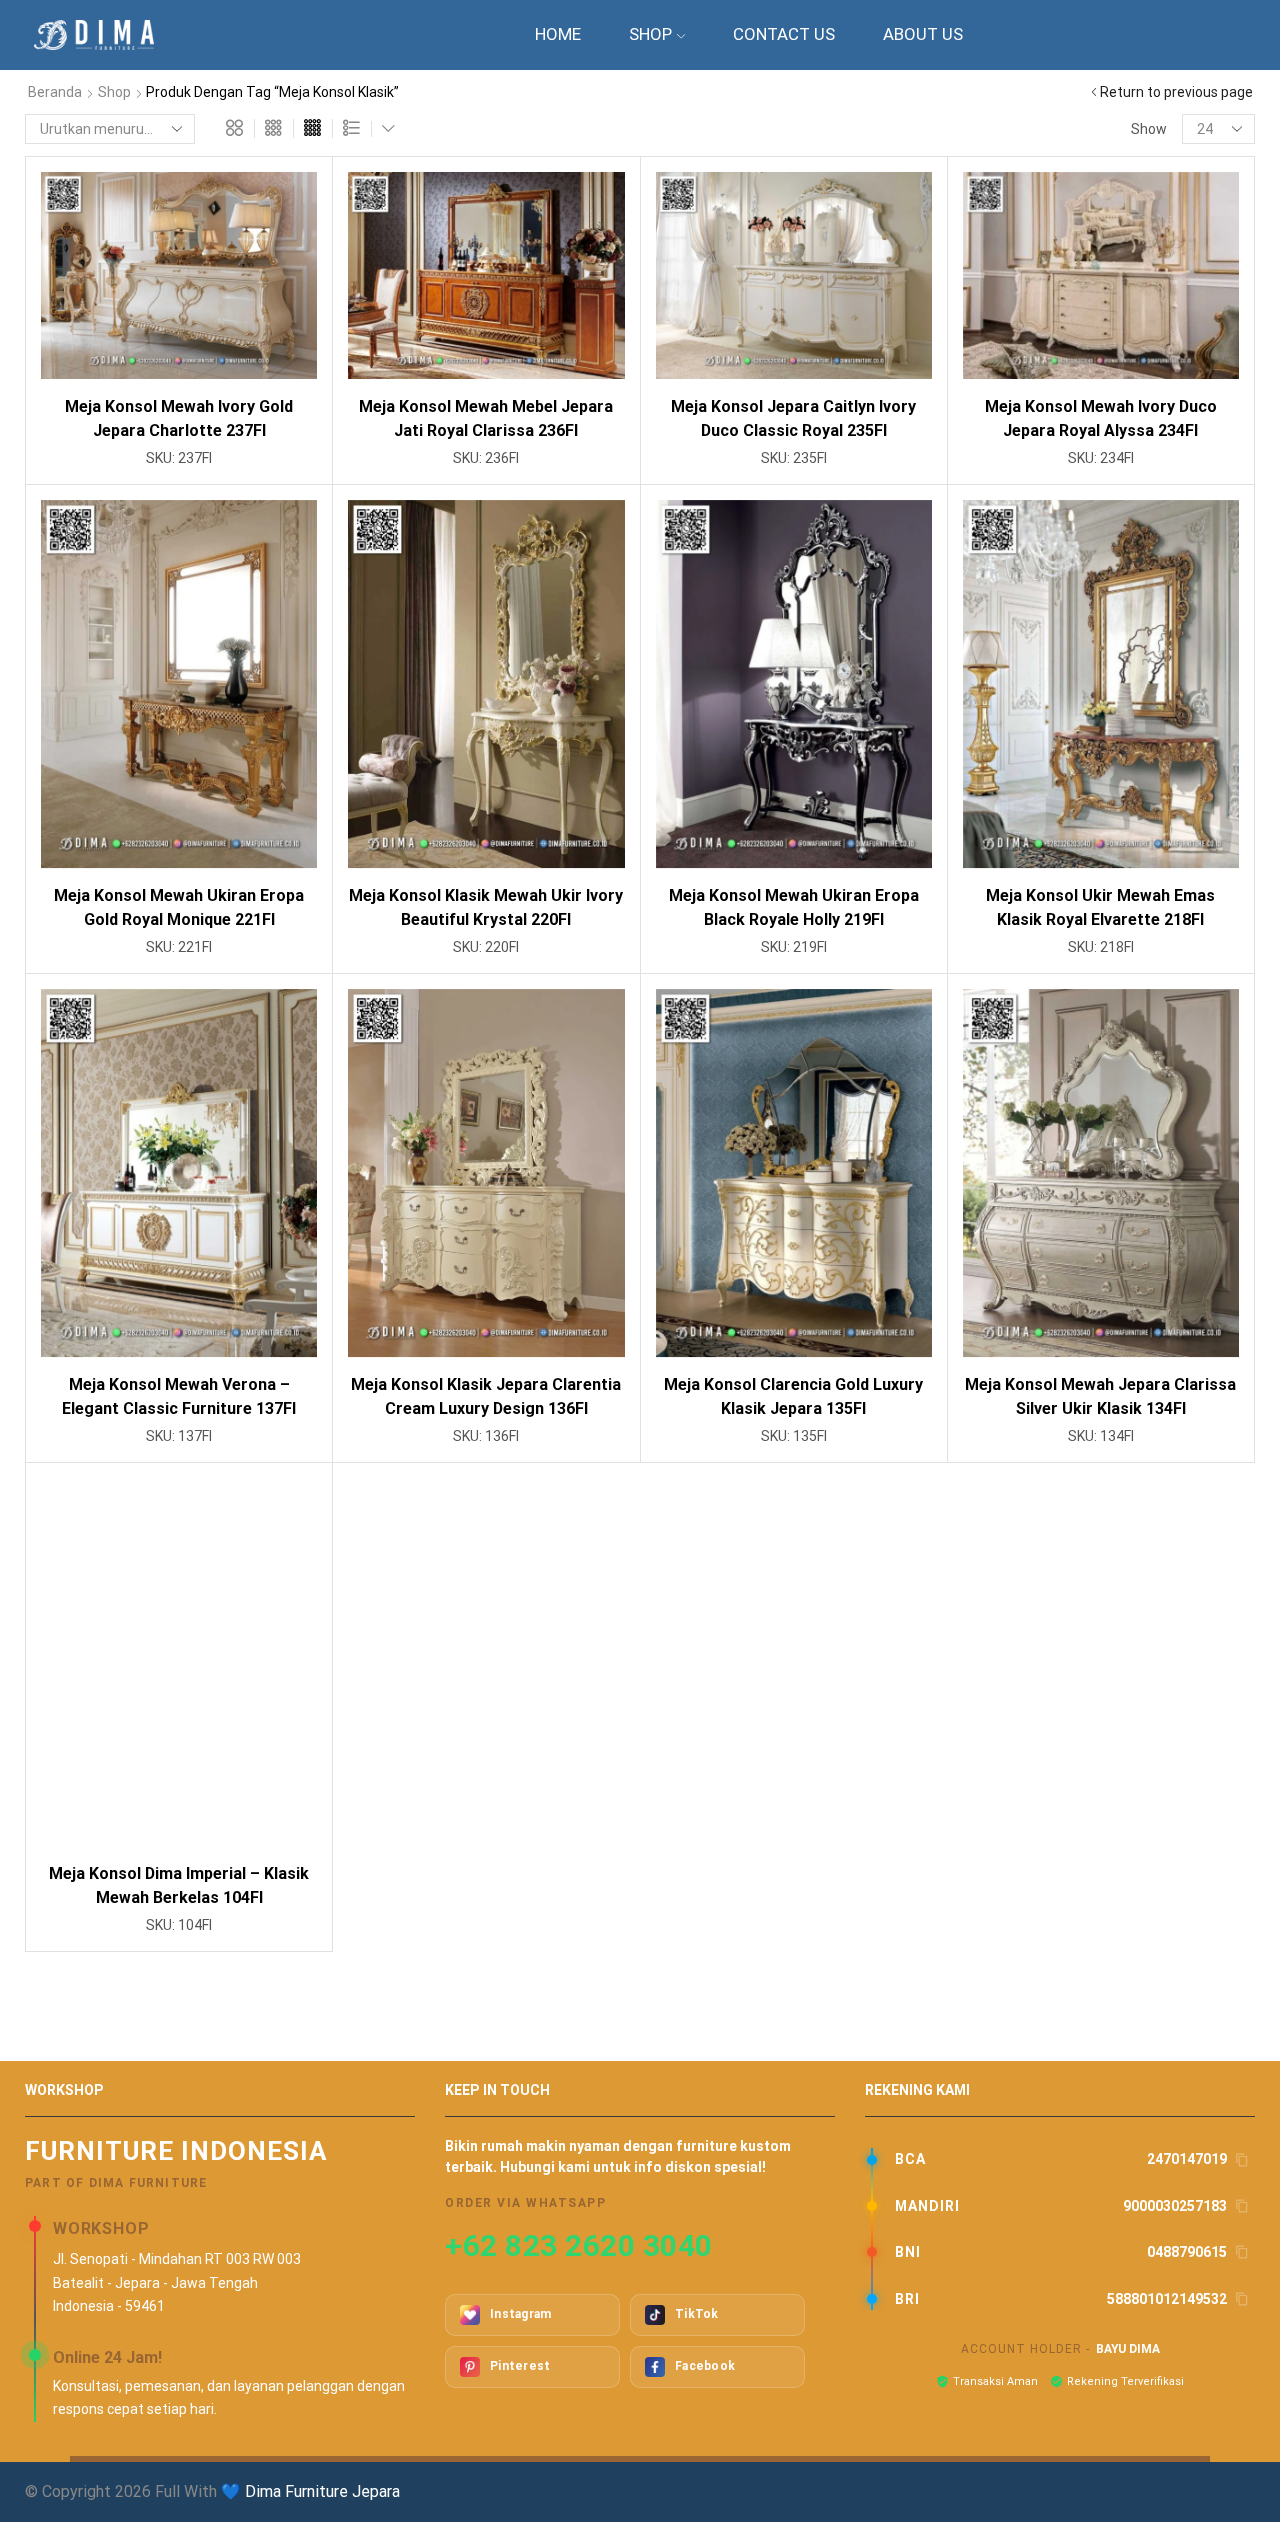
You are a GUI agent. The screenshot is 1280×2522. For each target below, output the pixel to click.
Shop (650, 34)
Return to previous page (1176, 92)
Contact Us (784, 34)
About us (923, 34)
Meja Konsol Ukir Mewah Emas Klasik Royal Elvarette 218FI (1100, 907)
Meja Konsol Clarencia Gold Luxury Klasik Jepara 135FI (793, 1396)
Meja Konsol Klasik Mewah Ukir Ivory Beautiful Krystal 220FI (486, 907)
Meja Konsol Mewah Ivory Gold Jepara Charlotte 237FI (179, 418)
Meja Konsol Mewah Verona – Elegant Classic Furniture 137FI (179, 1396)
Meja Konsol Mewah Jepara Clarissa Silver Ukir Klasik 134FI (1100, 1396)
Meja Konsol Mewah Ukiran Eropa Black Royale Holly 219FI (794, 907)
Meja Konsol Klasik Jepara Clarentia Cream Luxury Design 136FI (486, 1396)
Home (558, 34)
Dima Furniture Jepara (322, 2491)
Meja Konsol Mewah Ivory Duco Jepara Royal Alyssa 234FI (1101, 418)
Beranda (55, 92)
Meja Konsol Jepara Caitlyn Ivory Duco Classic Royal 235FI (793, 418)
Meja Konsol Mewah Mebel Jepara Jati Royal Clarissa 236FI (486, 418)
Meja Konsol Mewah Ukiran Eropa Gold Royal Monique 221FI (179, 907)
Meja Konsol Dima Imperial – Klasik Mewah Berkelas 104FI (179, 1885)
